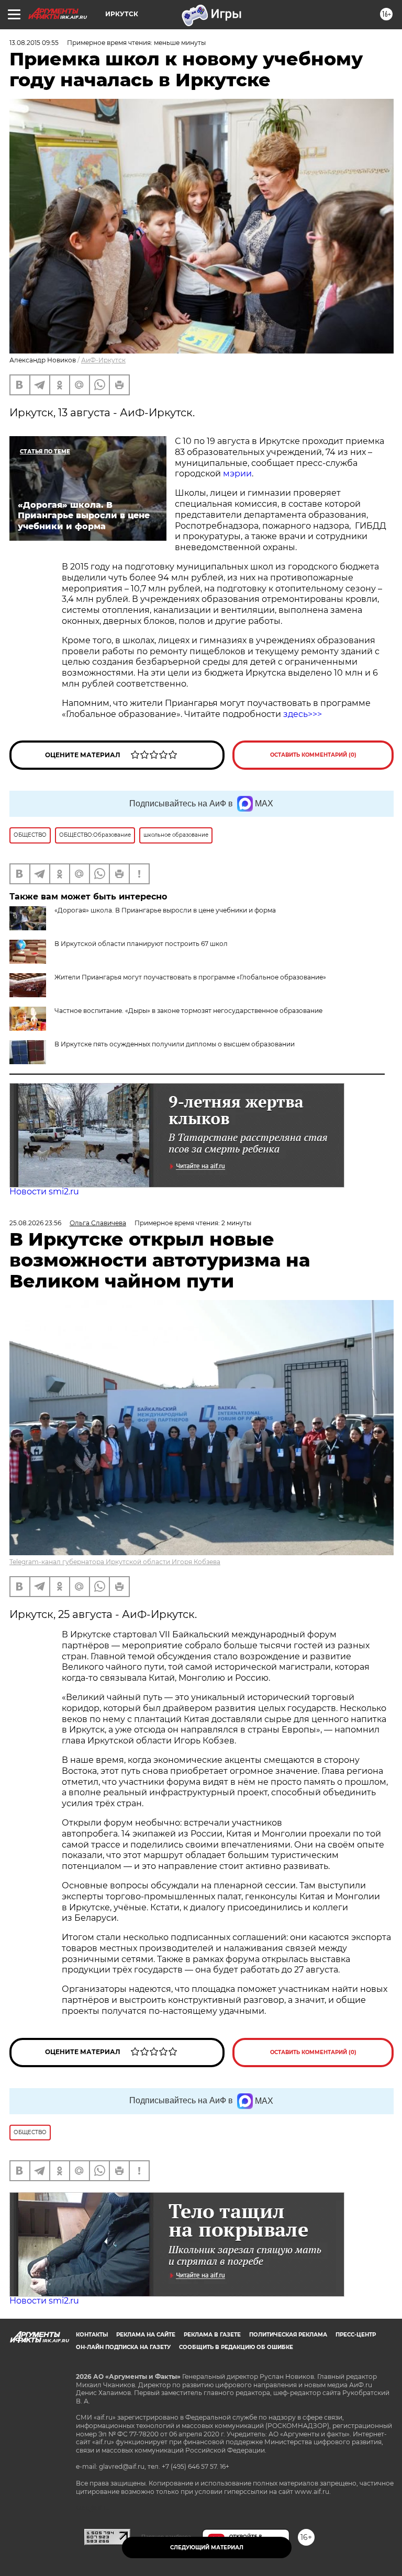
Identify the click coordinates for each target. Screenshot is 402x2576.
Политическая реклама (288, 2335)
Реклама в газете (212, 2335)
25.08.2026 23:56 (35, 1223)
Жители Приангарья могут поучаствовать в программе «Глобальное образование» (190, 977)
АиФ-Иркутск (103, 360)
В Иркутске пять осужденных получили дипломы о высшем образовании (175, 1044)
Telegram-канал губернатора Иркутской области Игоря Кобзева (115, 1562)
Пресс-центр (356, 2335)
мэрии (237, 474)
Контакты (92, 2335)
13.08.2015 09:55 (34, 43)
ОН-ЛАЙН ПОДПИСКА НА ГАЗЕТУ (123, 2347)
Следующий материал (207, 2547)
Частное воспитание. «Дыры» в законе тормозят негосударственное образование (188, 1011)
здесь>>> (303, 714)
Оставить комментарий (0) (313, 755)
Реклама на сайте (146, 2335)
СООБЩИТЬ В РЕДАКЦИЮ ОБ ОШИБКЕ (236, 2347)
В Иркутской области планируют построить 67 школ (141, 944)
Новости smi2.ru (44, 1192)
